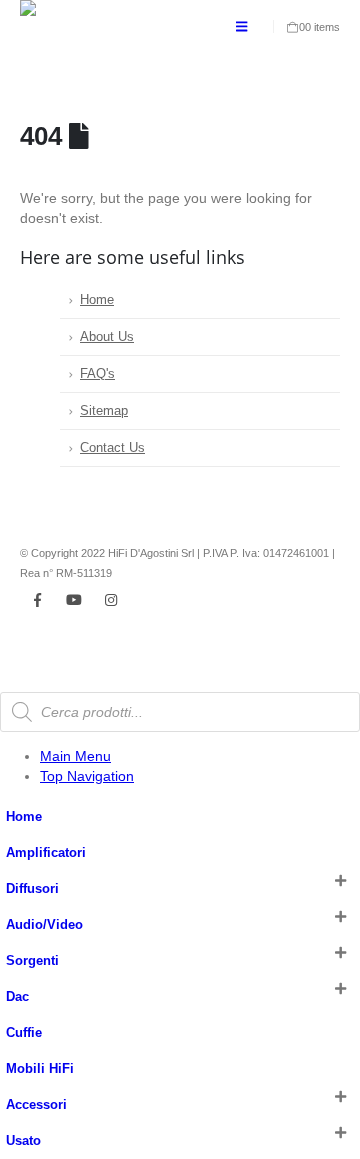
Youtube (74, 600)
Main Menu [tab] (75, 756)
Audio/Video (44, 925)
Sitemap (104, 411)
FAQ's (97, 374)
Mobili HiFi (40, 1069)
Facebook (37, 600)
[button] (241, 27)
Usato (23, 1141)
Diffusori (32, 889)
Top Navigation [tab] (87, 776)
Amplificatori (46, 853)
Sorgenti (32, 961)
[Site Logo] (60, 26)
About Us (107, 337)
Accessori (36, 1105)
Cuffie (24, 1033)
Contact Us (112, 448)
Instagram (111, 600)
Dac (17, 997)
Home (97, 300)
